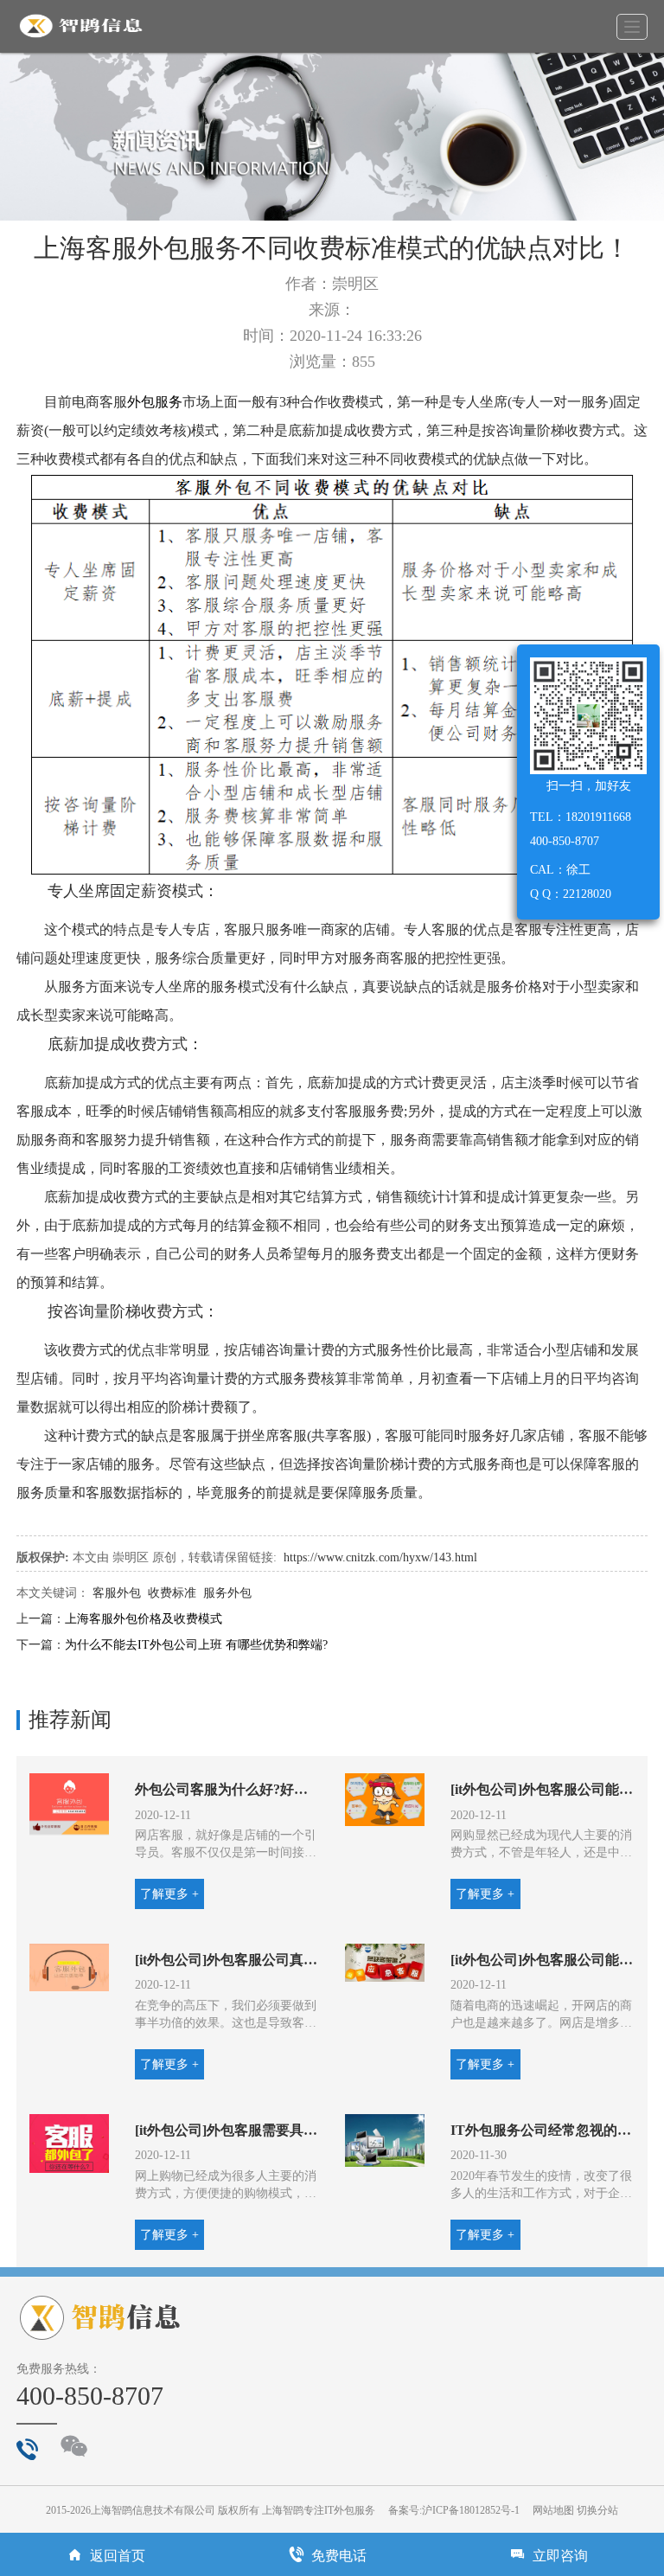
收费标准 (172, 1593)
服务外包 (227, 1593)
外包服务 (155, 402)
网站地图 (553, 2510)
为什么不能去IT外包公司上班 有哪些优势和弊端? (196, 1645)
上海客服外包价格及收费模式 (144, 1619)
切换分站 (597, 2510)
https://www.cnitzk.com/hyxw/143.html (380, 1557)
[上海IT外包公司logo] (81, 26)
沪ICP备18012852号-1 (471, 2510)
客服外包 (117, 1593)
